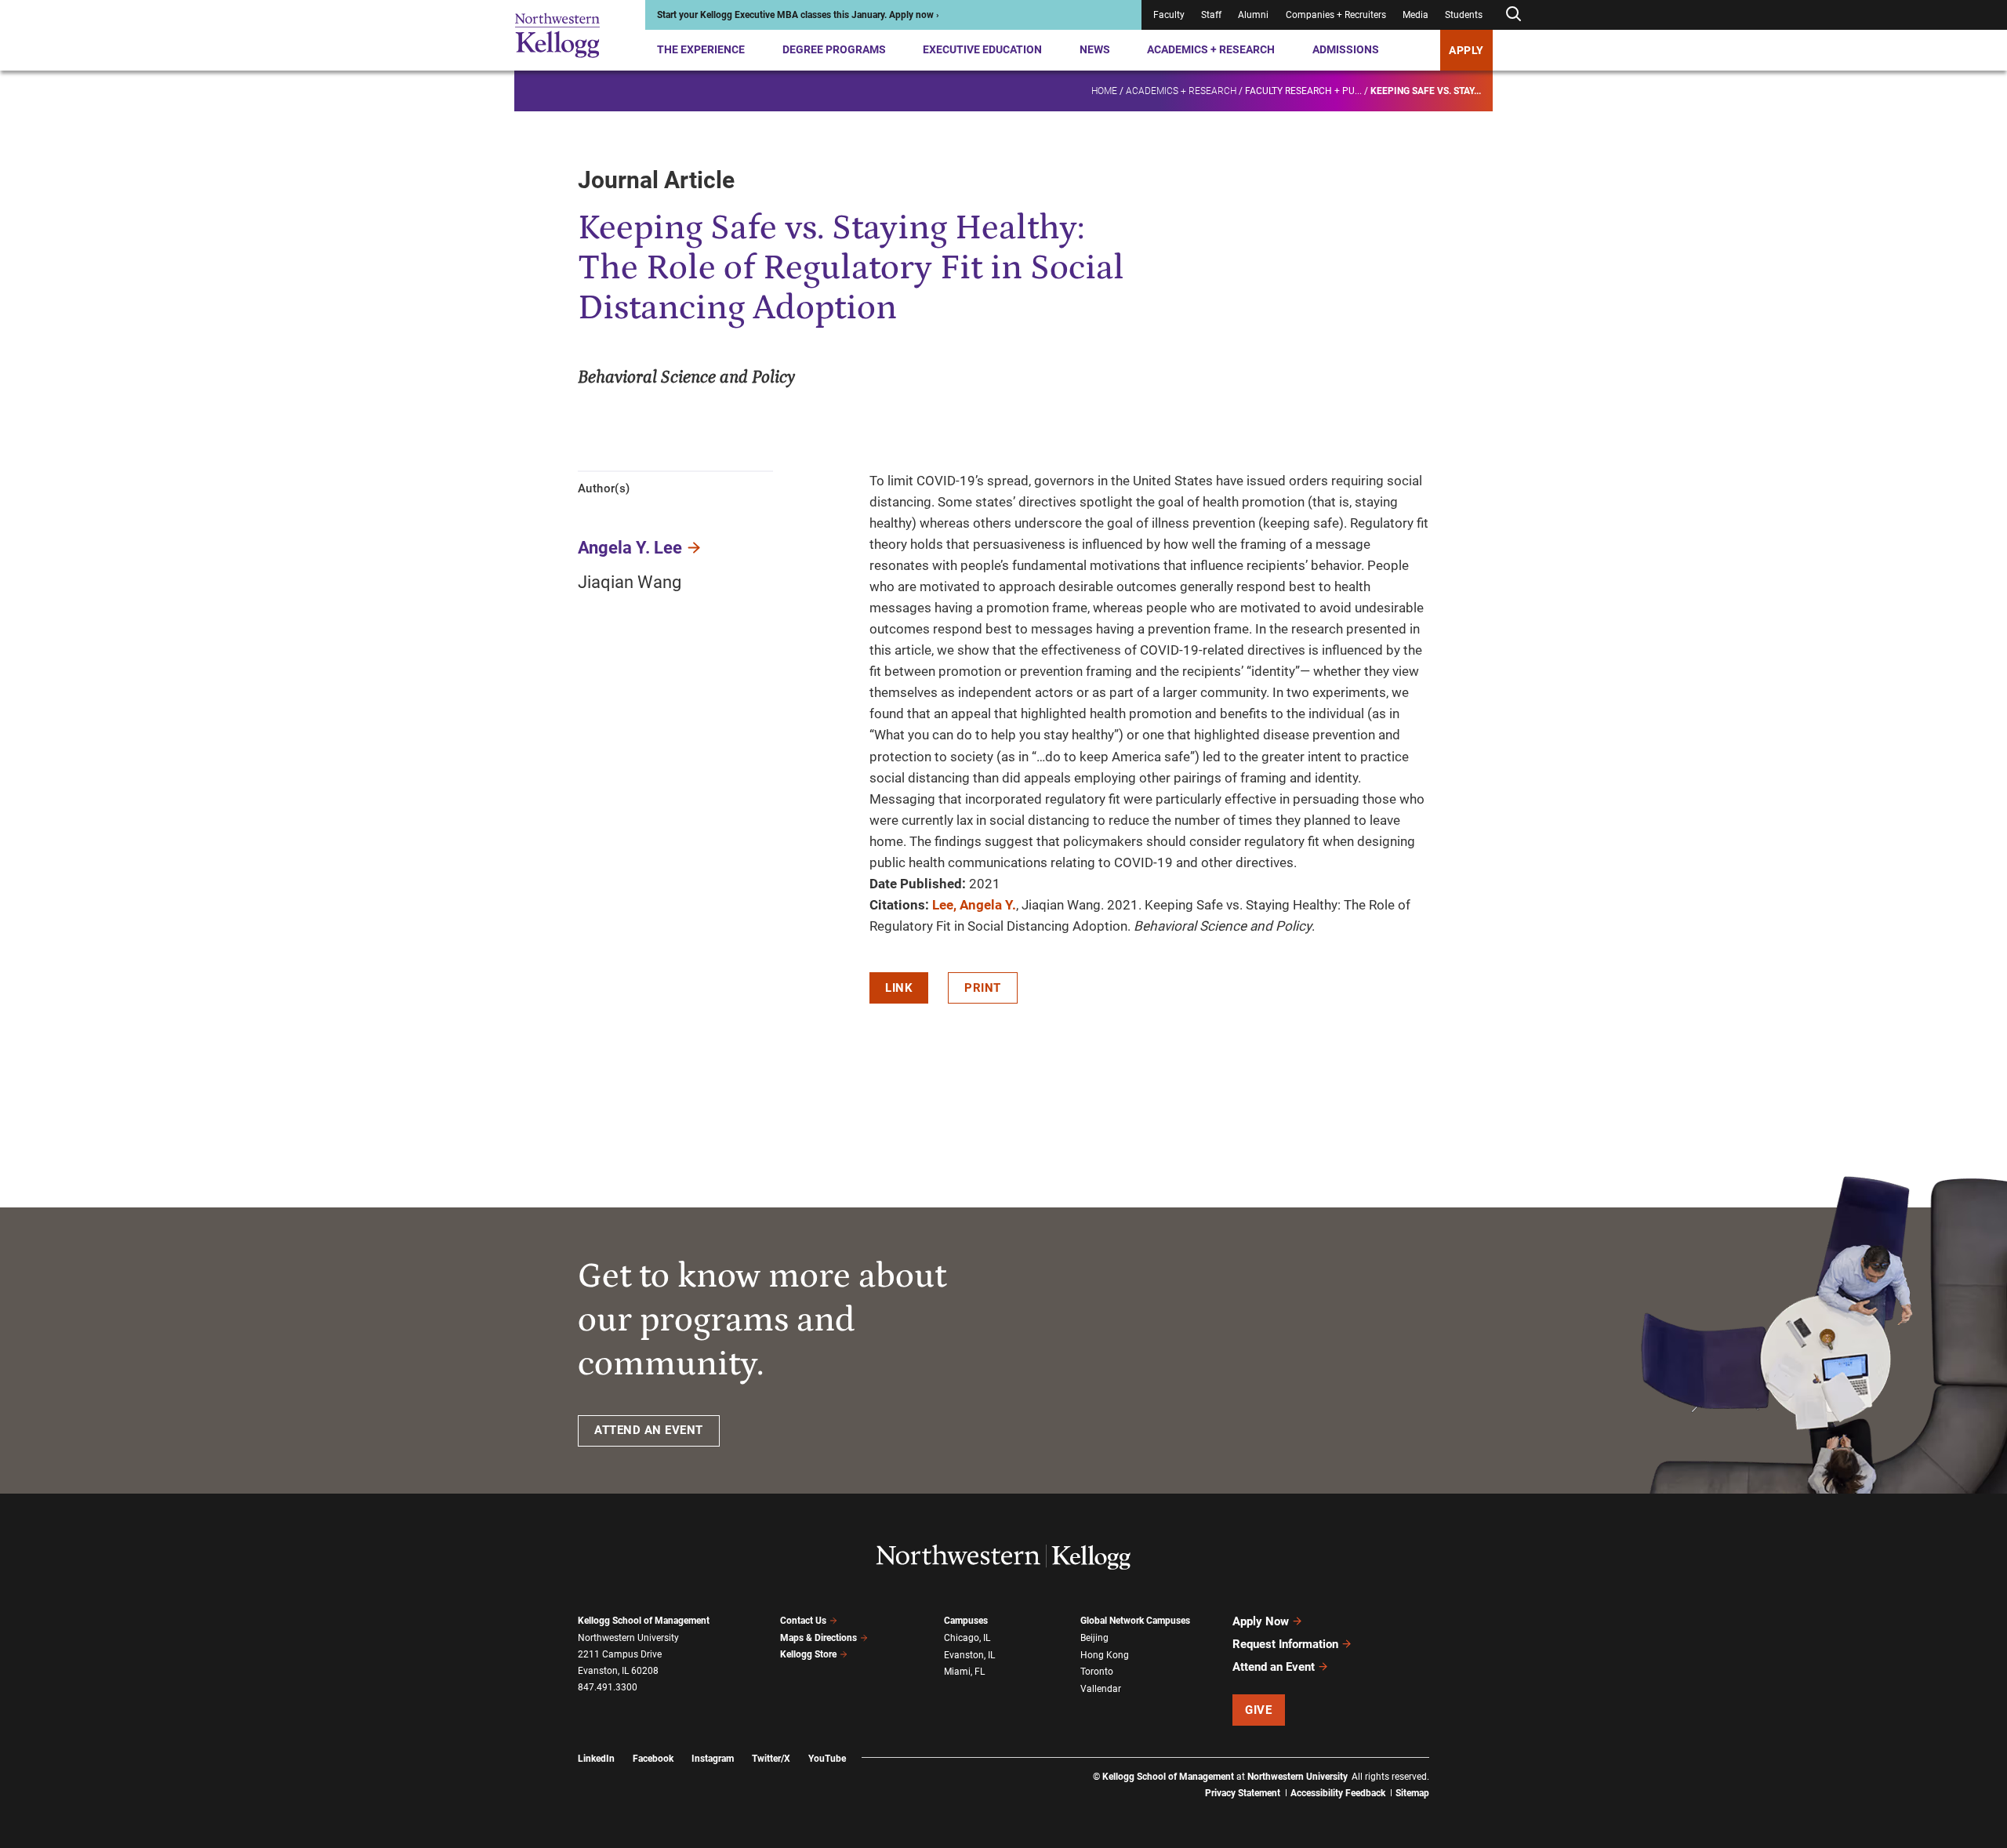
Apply (1466, 50)
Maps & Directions (818, 1638)
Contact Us (803, 1621)
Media (1415, 15)
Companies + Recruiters (1336, 15)
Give (1258, 1710)
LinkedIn (596, 1759)
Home (1104, 91)
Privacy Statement (1243, 1793)
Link (899, 988)
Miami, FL (964, 1672)
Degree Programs (834, 49)
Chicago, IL (967, 1638)
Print (983, 988)
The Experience (701, 49)
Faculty (1169, 15)
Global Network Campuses (1135, 1621)
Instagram (713, 1759)
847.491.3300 (608, 1687)
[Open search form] (1513, 15)
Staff (1211, 15)
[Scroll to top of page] (1450, 1767)
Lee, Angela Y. (974, 905)
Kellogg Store (808, 1654)
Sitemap (1412, 1793)
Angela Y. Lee (630, 548)
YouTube (827, 1759)
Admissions (1346, 49)
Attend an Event (1274, 1667)
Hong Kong (1105, 1655)
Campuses (966, 1621)
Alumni (1253, 15)
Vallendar (1101, 1689)
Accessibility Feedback (1338, 1793)
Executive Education (982, 49)
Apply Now (1261, 1621)
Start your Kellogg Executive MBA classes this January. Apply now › (798, 15)
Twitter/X (771, 1759)
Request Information (1285, 1644)
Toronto (1097, 1672)
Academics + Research (1211, 49)
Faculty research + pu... (1303, 91)
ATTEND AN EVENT (649, 1430)
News (1095, 49)
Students (1464, 15)
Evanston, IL (969, 1655)
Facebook (653, 1759)
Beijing (1094, 1638)
